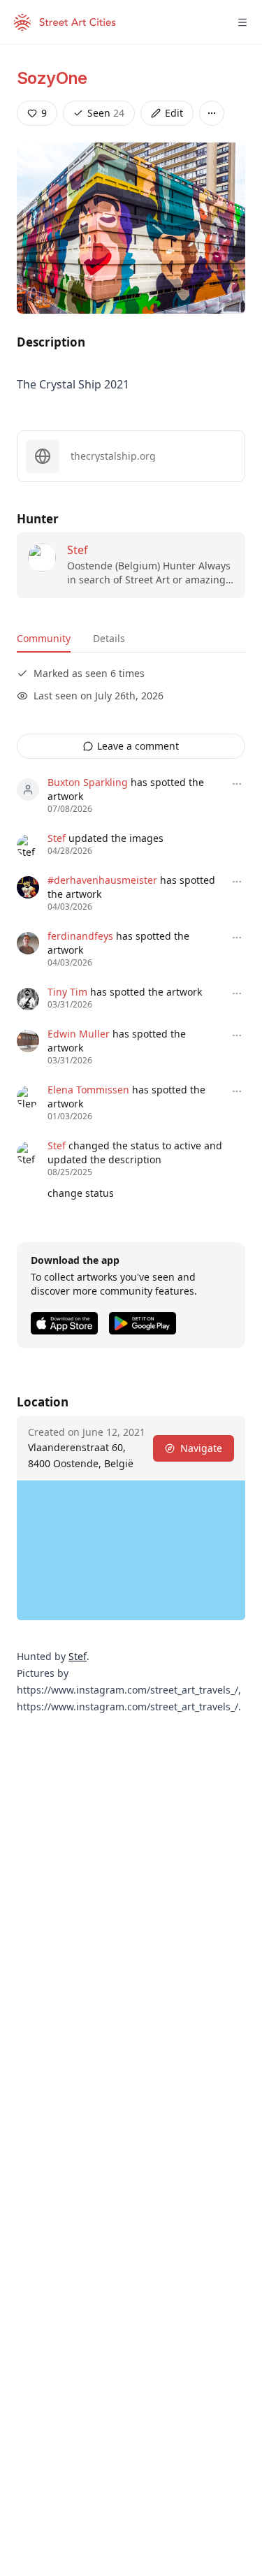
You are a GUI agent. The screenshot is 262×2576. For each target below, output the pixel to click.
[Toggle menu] (242, 22)
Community (44, 638)
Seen (106, 113)
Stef (78, 550)
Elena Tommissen (88, 1090)
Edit (174, 113)
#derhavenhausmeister (102, 880)
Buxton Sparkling (88, 782)
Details (109, 638)
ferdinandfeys (80, 936)
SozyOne (52, 78)
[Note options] (237, 784)
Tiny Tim (67, 992)
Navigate (201, 1448)
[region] (131, 1550)
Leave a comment (138, 746)
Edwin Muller (79, 1034)
